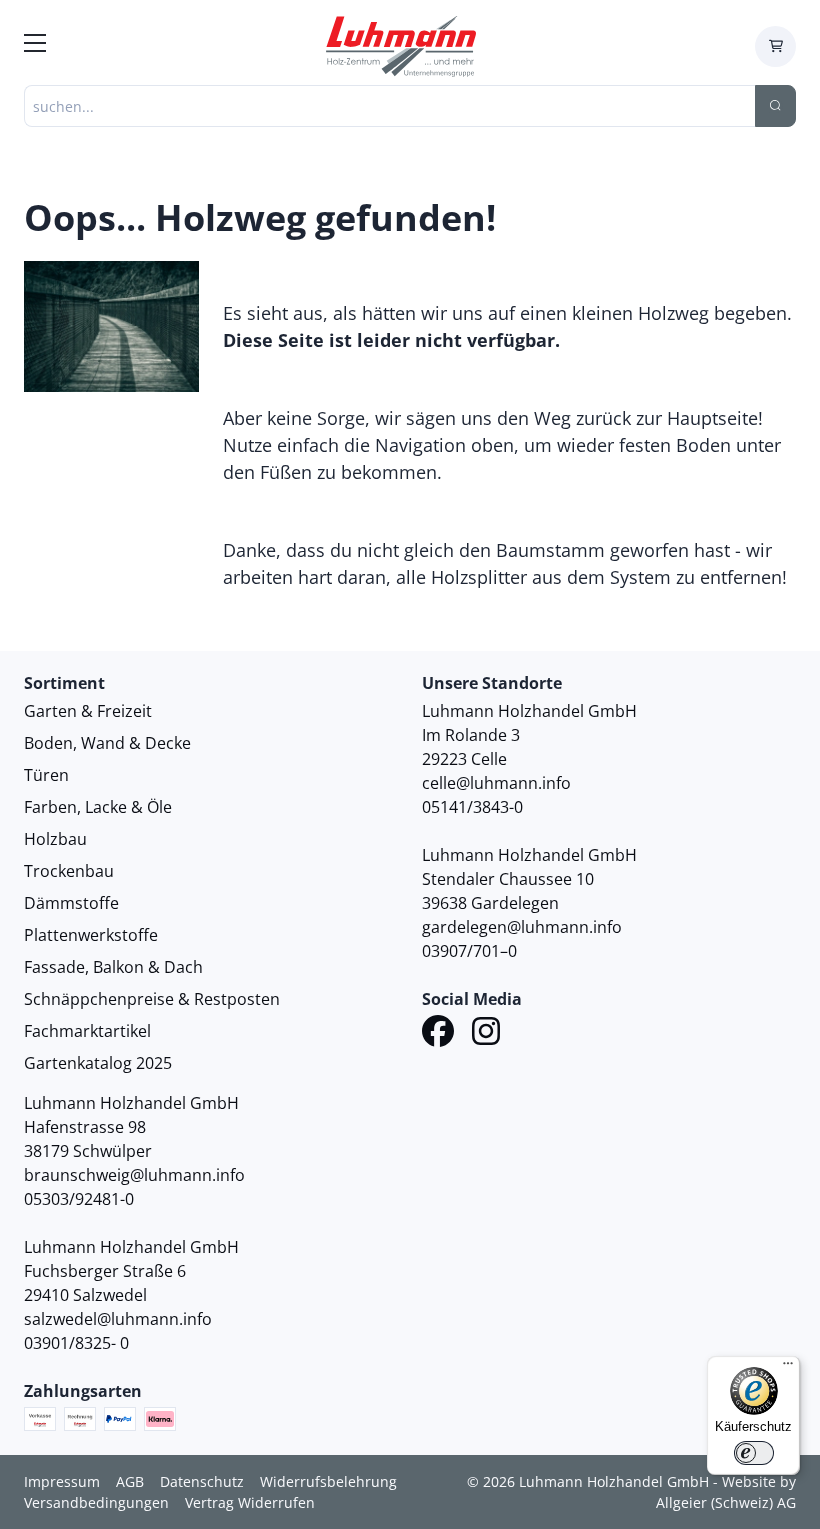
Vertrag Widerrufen (250, 1502)
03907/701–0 (469, 951)
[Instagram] (486, 1034)
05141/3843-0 (472, 807)
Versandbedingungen (96, 1502)
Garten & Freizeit (88, 711)
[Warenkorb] (775, 46)
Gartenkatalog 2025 (98, 1063)
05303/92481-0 (79, 1199)
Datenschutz (202, 1481)
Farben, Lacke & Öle (98, 807)
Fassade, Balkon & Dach (113, 967)
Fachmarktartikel (87, 1031)
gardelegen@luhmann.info (522, 927)
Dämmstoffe (71, 903)
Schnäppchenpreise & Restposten (152, 999)
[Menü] (788, 1368)
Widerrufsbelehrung (328, 1481)
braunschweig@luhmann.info (134, 1175)
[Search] (775, 106)
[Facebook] (438, 1034)
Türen (46, 775)
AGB (130, 1481)
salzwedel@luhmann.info (118, 1319)
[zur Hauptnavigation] (35, 46)
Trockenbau (69, 871)
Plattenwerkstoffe (91, 935)
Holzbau (55, 839)
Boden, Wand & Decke (107, 743)
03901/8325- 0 (76, 1343)
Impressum (62, 1481)
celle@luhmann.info (496, 783)
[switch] (754, 1453)
